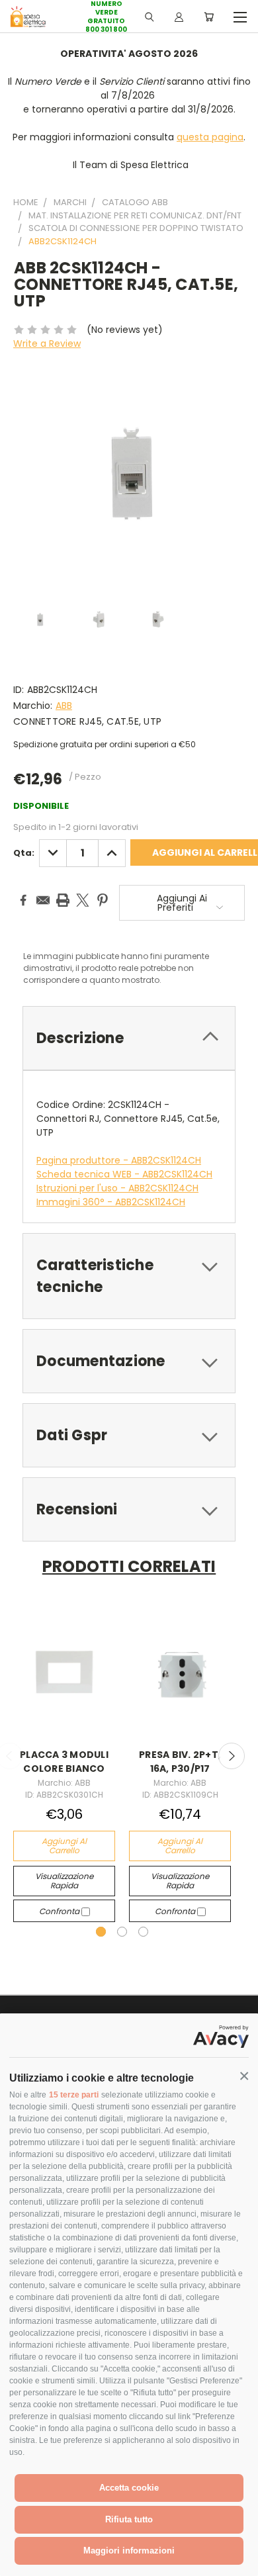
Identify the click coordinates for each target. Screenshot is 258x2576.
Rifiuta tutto (129, 2519)
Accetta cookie (129, 2488)
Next (232, 1756)
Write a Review (47, 344)
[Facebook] (23, 900)
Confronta (60, 1911)
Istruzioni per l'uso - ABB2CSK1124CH (117, 1188)
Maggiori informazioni (129, 2551)
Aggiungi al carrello (64, 1846)
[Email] (43, 900)
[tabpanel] (64, 1766)
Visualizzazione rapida (64, 1881)
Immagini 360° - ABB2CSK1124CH (111, 1202)
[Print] (63, 900)
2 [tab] (122, 1932)
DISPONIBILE (41, 806)
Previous (21, 2563)
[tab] (129, 1038)
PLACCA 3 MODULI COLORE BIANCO (64, 1762)
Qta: (24, 853)
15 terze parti (74, 2095)
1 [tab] (101, 1932)
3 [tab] (143, 1932)
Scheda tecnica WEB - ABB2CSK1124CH (124, 1174)
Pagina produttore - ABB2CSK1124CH (119, 1160)
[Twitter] (83, 900)
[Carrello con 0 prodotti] (209, 17)
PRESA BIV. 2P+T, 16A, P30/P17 (180, 1762)
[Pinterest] (103, 900)
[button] (244, 2076)
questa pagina (210, 137)
